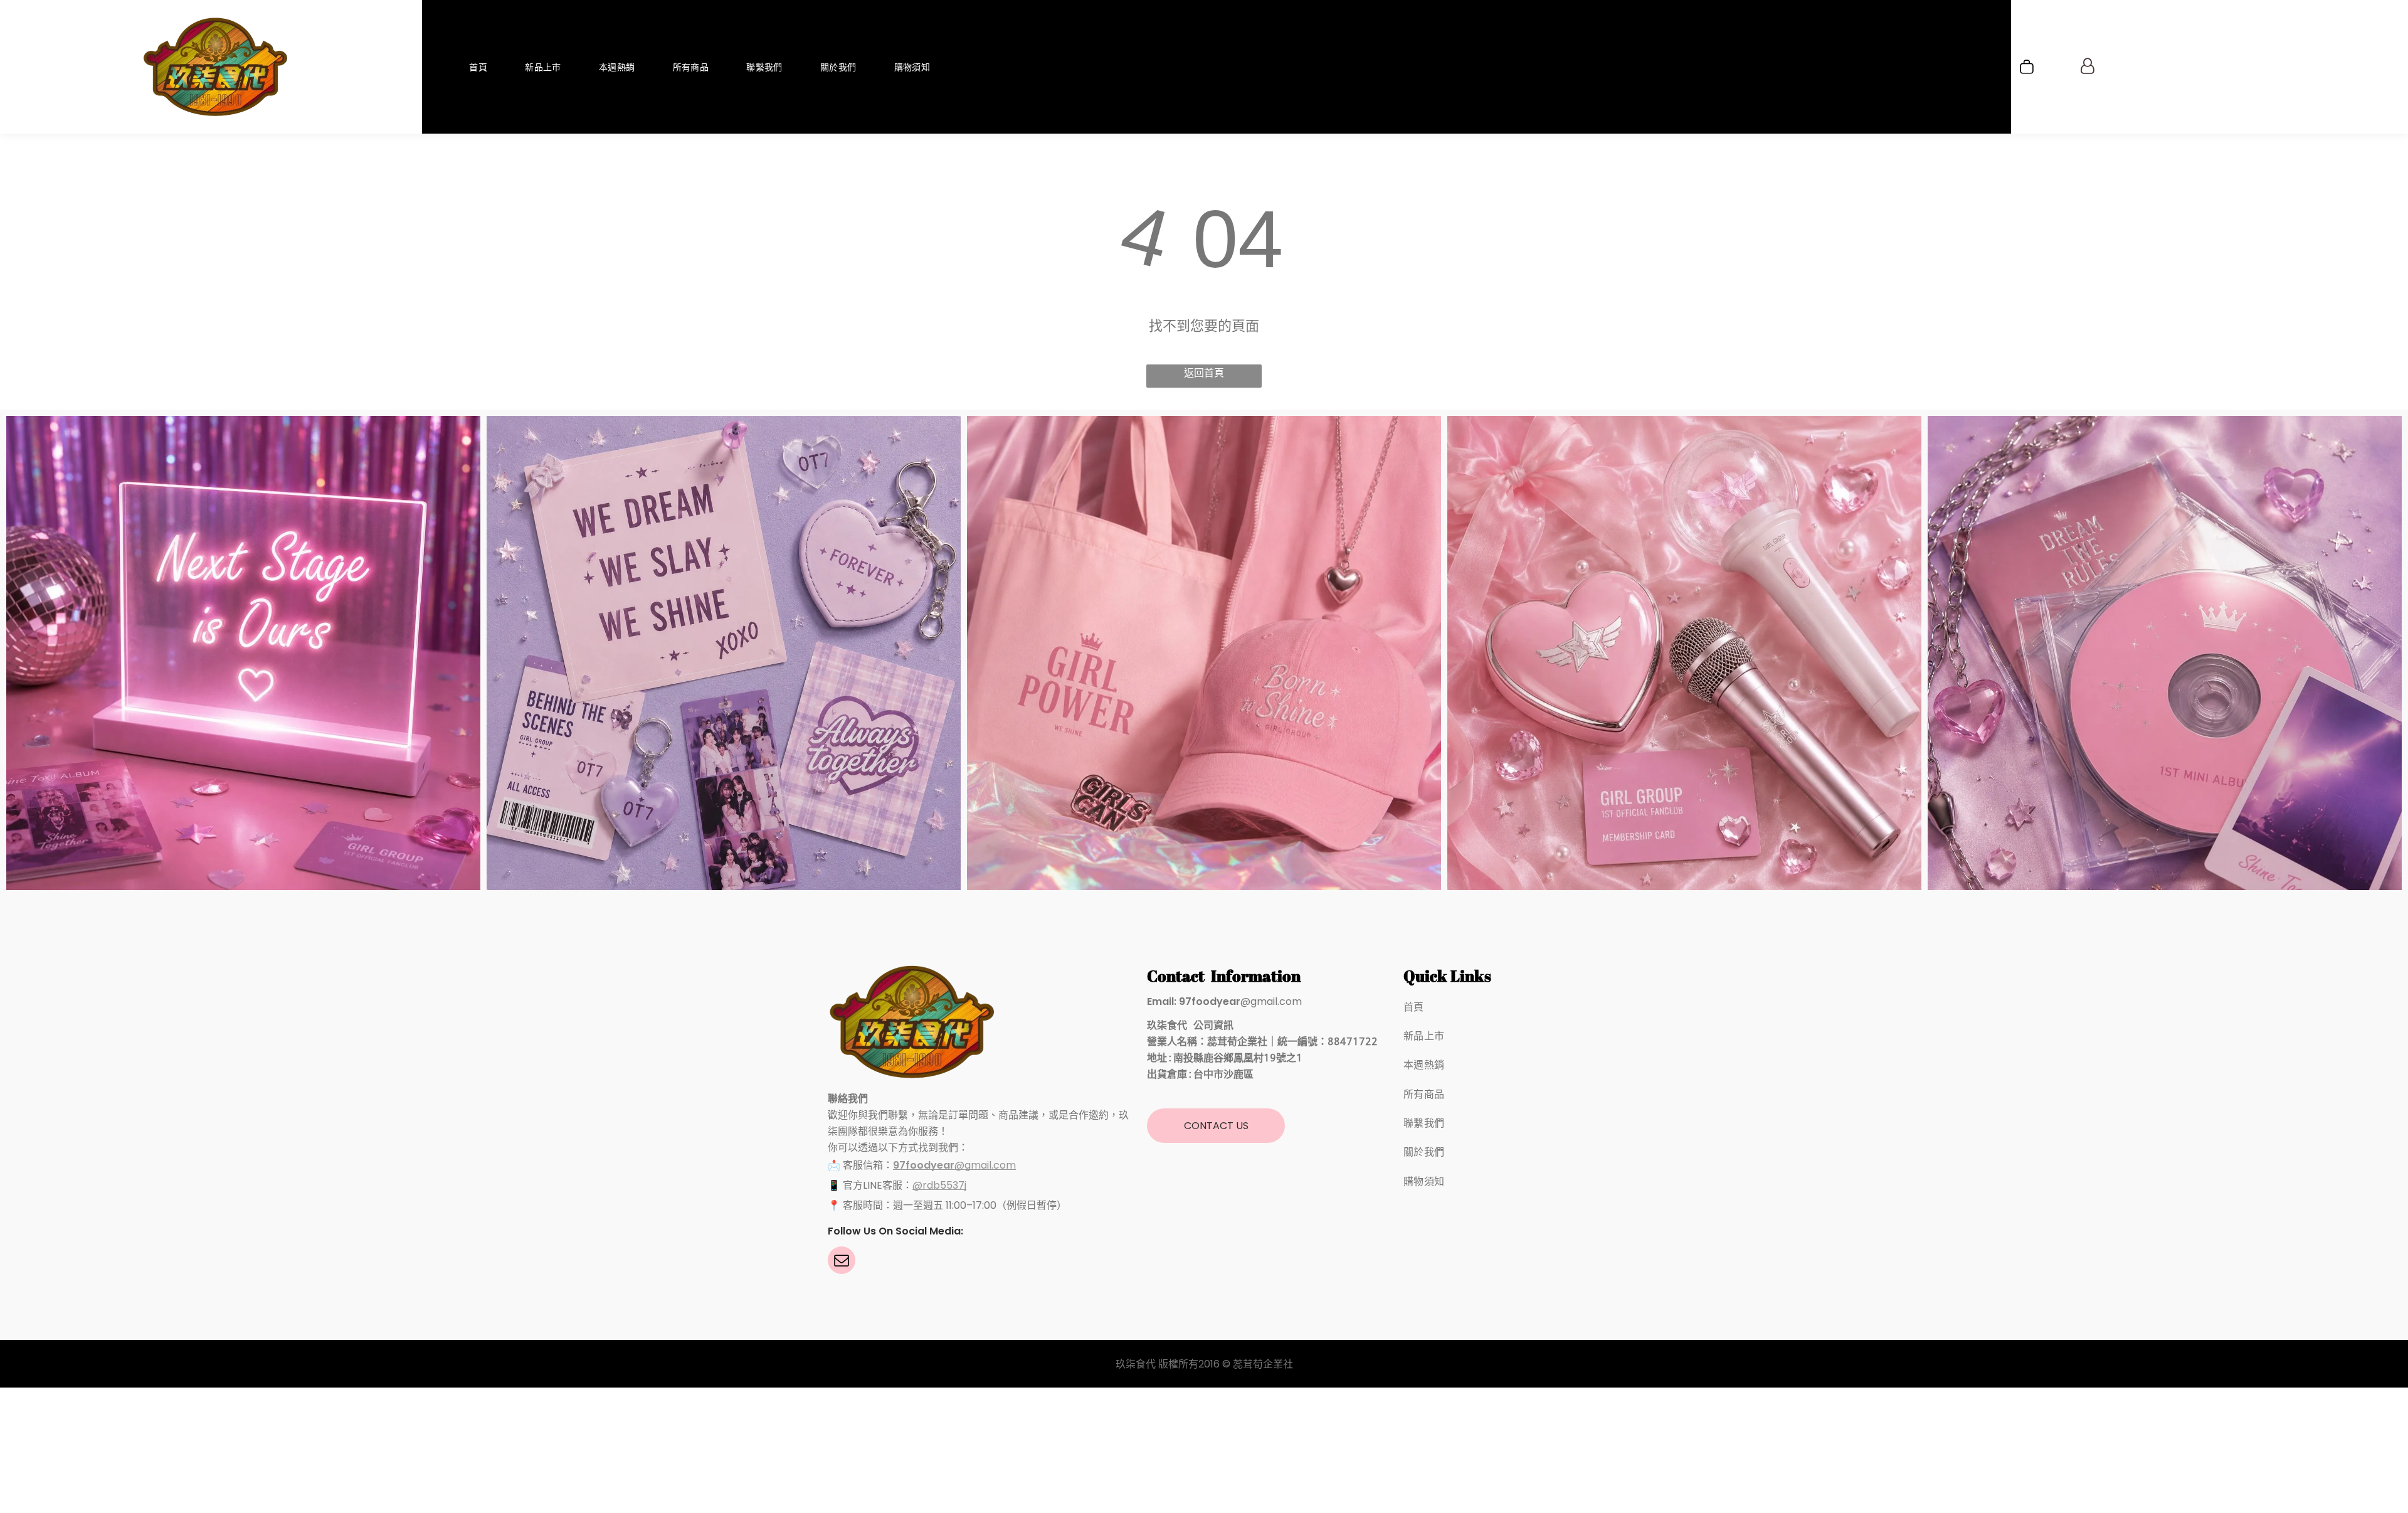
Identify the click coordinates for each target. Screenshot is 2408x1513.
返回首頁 (1204, 373)
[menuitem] (478, 67)
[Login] (2088, 67)
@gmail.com (985, 1165)
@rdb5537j (939, 1185)
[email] (842, 1262)
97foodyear (924, 1165)
